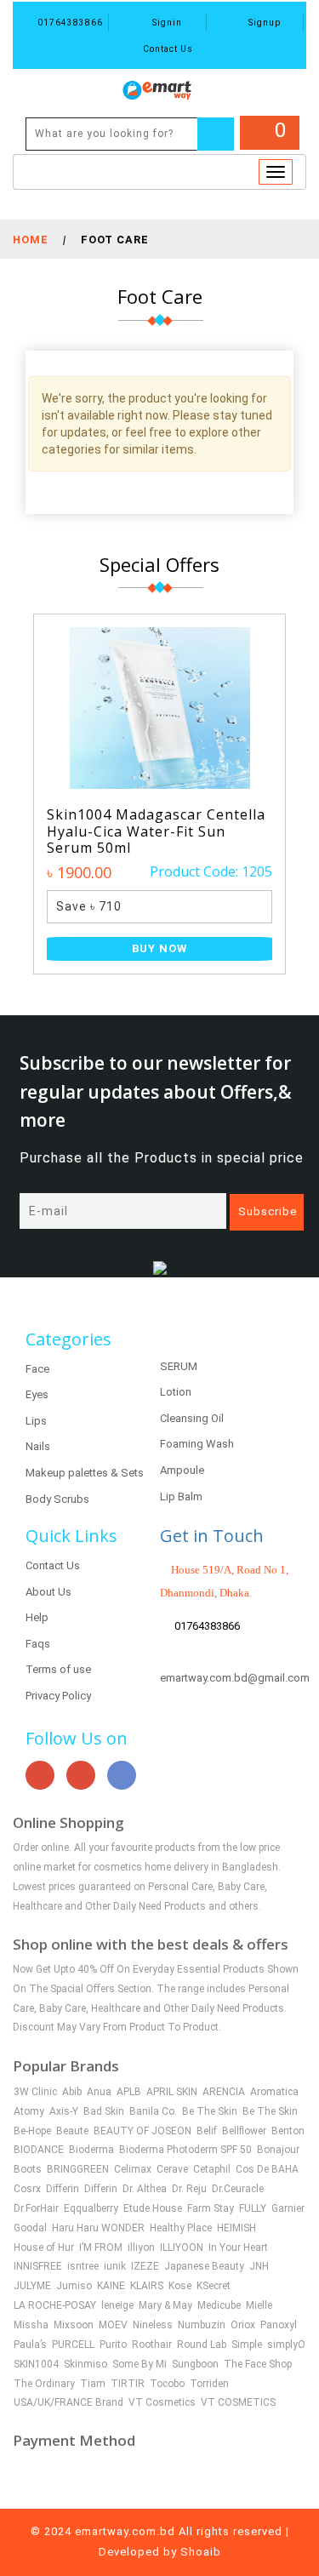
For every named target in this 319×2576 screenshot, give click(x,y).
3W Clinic (35, 2092)
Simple (247, 2345)
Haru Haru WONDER (98, 2228)
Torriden (209, 2384)
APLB (129, 2092)
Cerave (172, 2169)
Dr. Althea (145, 2189)
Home (31, 240)
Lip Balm (181, 1496)
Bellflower (244, 2131)
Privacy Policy (58, 1696)
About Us (48, 1592)
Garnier (288, 2208)
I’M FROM (101, 2248)
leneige (117, 2305)
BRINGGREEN (78, 2169)
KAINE (111, 2286)
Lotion (176, 1392)
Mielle (259, 2305)
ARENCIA (224, 2092)
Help (37, 1617)
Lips (36, 1421)
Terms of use (58, 1669)
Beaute (72, 2131)
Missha (31, 2325)
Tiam (93, 2384)
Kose (180, 2286)
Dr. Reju (189, 2189)
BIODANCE (39, 2150)
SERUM (179, 1366)
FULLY (253, 2208)
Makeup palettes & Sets (85, 1473)
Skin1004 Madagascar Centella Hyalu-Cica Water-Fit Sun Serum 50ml (156, 831)
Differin (63, 2189)
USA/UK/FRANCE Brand (68, 2402)
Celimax (133, 2169)
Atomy (29, 2111)
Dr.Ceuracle (238, 2189)
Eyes (37, 1394)
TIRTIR (128, 2384)
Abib (72, 2092)
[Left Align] (216, 134)
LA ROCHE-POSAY (55, 2305)
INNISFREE (38, 2266)
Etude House (153, 2208)
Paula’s (30, 2345)
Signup (263, 23)
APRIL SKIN (172, 2092)
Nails (38, 1446)
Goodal (30, 2228)
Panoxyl (279, 2325)
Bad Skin (104, 2111)
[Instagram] (81, 1775)
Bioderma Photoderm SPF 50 (185, 2150)
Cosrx (27, 2189)
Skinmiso (85, 2364)
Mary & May (165, 2305)
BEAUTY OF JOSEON (142, 2131)
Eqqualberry (91, 2208)
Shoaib (201, 2552)
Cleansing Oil (192, 1418)
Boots (28, 2169)
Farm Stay (211, 2208)
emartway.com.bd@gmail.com (235, 1678)
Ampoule (182, 1470)
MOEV (113, 2325)
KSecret (214, 2286)
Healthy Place (181, 2228)
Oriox (243, 2325)
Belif (207, 2131)
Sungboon (195, 2364)
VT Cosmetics (162, 2402)
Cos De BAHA (267, 2169)
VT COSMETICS (238, 2402)
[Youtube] (40, 1775)
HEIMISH (236, 2228)
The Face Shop (258, 2364)
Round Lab (202, 2345)
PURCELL (73, 2345)
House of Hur (44, 2248)
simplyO (286, 2345)
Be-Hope (32, 2131)
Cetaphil (212, 2169)
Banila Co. (153, 2111)
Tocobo (167, 2384)
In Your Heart (238, 2248)
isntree (83, 2266)
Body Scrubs (57, 1499)
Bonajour (278, 2150)
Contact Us (167, 49)
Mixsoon (74, 2325)
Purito (113, 2345)
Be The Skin (210, 2111)
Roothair (152, 2345)
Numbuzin (202, 2325)
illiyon (141, 2248)
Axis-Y (64, 2111)
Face (37, 1369)
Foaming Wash (197, 1444)
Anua (99, 2092)
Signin (166, 23)
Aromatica (274, 2092)
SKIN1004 (36, 2364)
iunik (115, 2266)
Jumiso (74, 2286)
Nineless (153, 2325)
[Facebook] (122, 1775)
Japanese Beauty (204, 2266)
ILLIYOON (182, 2248)
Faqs (38, 1644)
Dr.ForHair (36, 2208)
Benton (288, 2131)
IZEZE (145, 2266)
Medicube (219, 2305)
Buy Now (159, 948)
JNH (259, 2266)
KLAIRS (147, 2286)
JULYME (32, 2286)
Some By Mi (140, 2364)
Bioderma (91, 2150)
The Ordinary (44, 2384)
